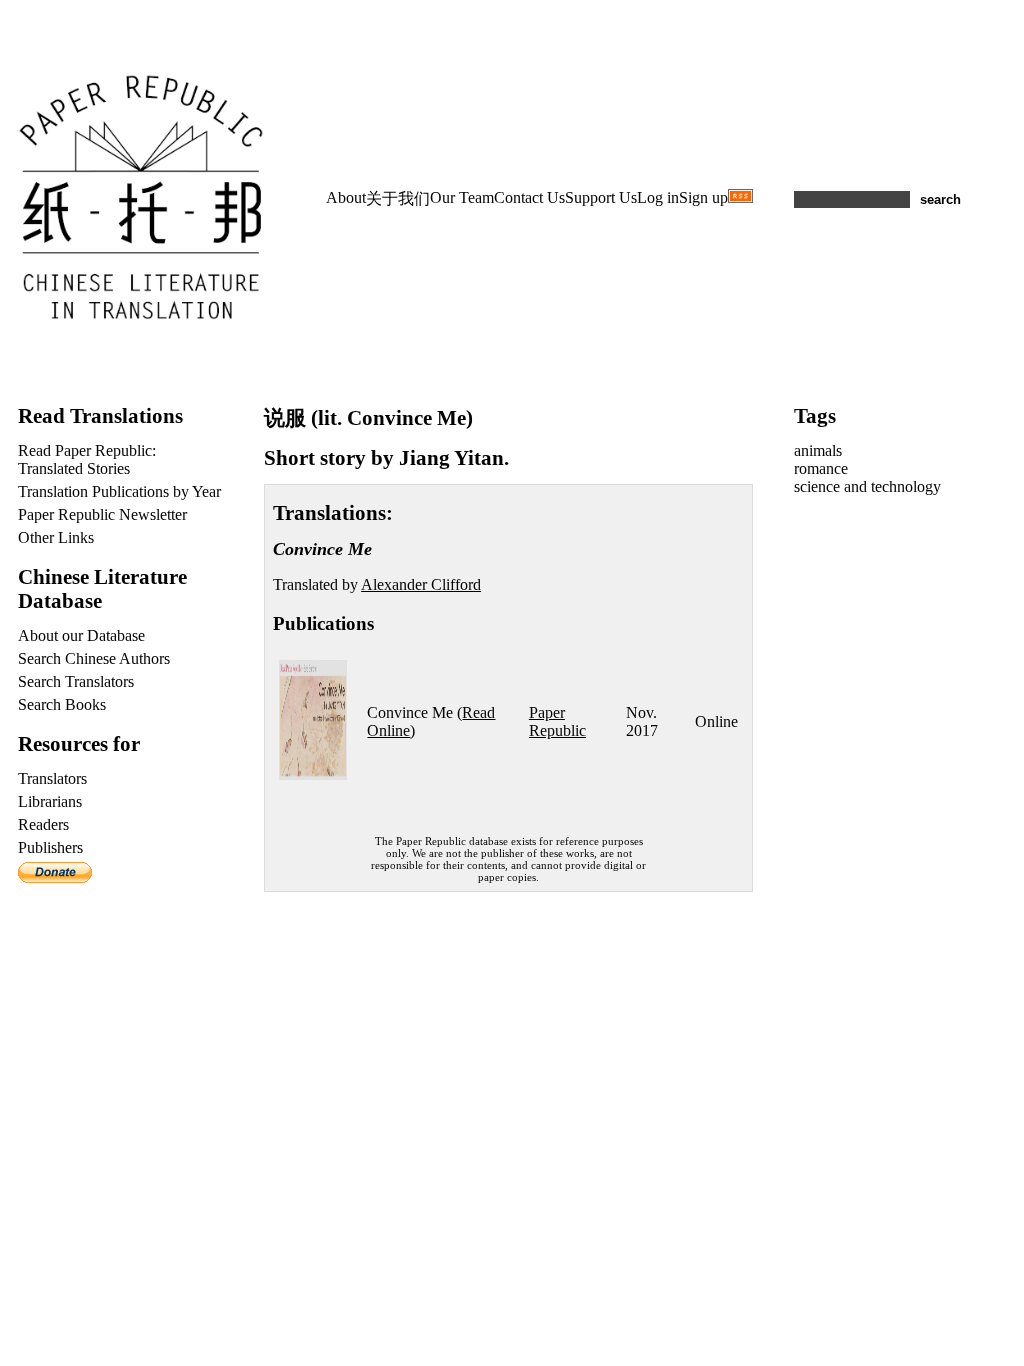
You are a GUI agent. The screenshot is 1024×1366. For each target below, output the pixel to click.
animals (818, 450)
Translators (52, 778)
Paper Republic (557, 721)
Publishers (50, 847)
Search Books (62, 704)
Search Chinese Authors (94, 658)
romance (821, 468)
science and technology (867, 486)
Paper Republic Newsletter (102, 514)
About (346, 197)
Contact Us (529, 197)
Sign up (703, 197)
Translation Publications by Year (119, 491)
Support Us (601, 197)
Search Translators (76, 681)
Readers (43, 824)
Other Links (56, 537)
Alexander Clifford (421, 584)
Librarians (50, 801)
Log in (658, 197)
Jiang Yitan (451, 457)
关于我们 (398, 198)
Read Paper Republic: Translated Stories (87, 459)
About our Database (81, 635)
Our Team (462, 197)
